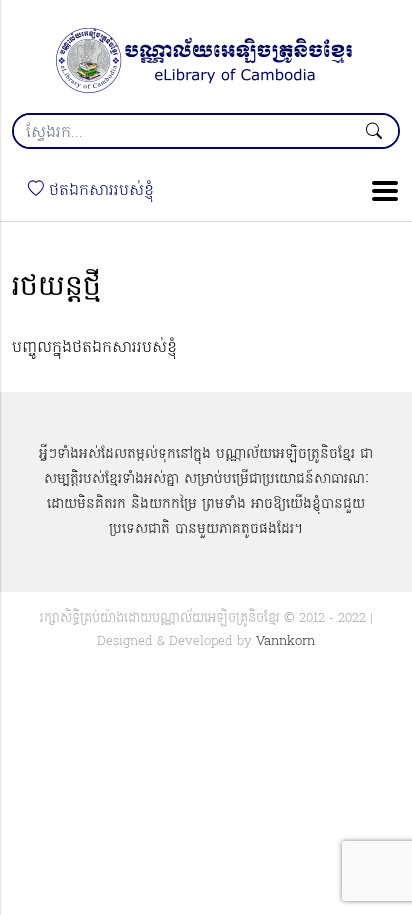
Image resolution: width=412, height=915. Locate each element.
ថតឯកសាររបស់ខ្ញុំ (99, 191)
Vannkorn (285, 641)
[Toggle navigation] (379, 191)
